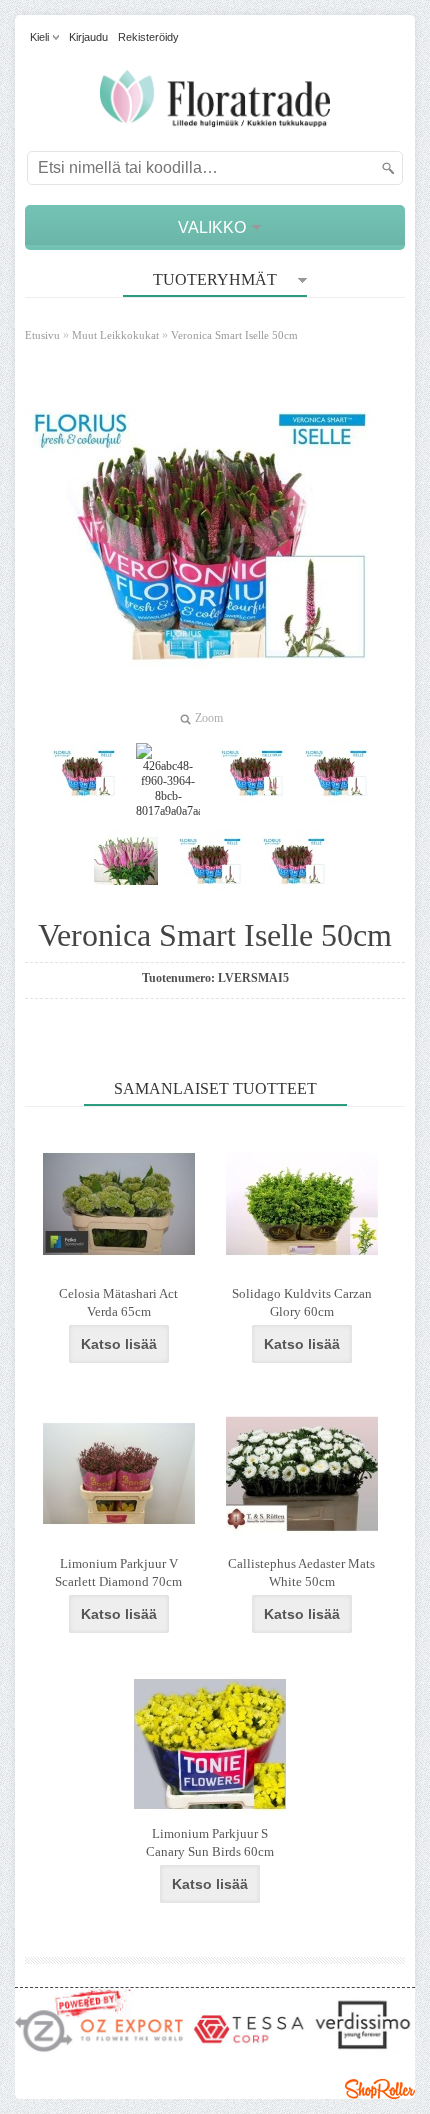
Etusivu (42, 335)
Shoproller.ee (380, 2089)
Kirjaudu (88, 37)
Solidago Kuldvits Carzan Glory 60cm (302, 1302)
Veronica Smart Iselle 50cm (234, 335)
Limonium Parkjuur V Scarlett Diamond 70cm (118, 1572)
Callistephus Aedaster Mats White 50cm (301, 1572)
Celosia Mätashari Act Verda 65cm (118, 1302)
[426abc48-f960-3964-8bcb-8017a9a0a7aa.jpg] (168, 781)
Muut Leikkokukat (115, 335)
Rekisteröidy (148, 37)
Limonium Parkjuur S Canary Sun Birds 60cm (210, 1842)
